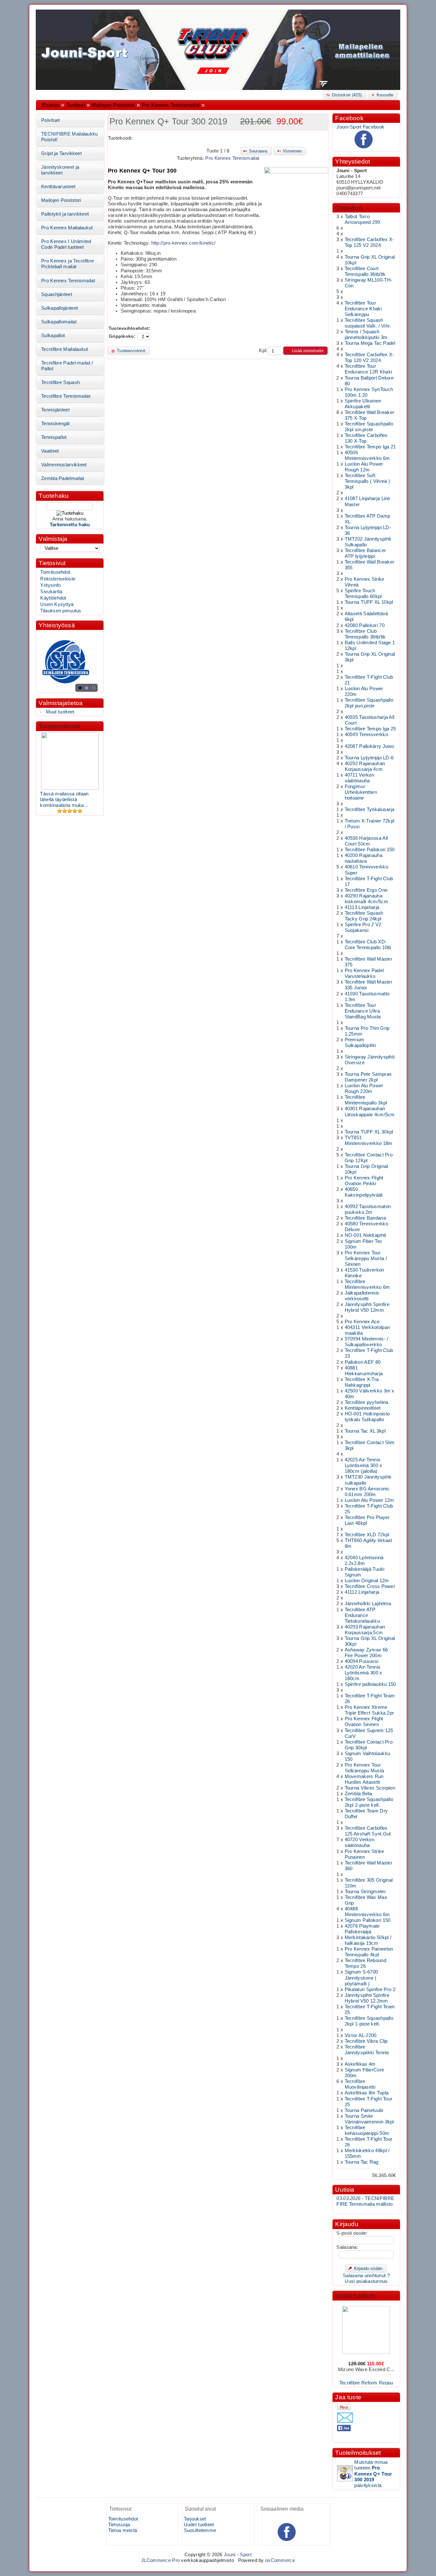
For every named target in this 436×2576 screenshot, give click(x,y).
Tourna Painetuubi (364, 2110)
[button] (345, 95)
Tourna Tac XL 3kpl (365, 1431)
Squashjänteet (57, 294)
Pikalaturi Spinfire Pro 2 (370, 1989)
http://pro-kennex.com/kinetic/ (184, 243)
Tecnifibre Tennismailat (66, 396)
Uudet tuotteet (355, 2296)
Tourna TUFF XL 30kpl (369, 1132)
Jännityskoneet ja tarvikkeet (60, 170)
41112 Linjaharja (362, 1592)
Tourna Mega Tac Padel (370, 343)
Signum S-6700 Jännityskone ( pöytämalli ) (361, 1978)
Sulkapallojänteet (60, 308)
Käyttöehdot (53, 598)
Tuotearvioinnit (59, 726)
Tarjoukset (195, 2519)
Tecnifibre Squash (60, 382)
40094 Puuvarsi (362, 1661)
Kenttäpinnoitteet (363, 1408)
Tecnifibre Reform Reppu (366, 2368)
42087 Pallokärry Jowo (369, 746)
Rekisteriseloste (58, 579)
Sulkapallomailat (59, 322)
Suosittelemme (200, 2530)
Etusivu (51, 105)
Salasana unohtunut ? (366, 2276)
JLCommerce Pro (160, 2560)
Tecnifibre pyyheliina (367, 1402)
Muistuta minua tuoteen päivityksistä (373, 2474)
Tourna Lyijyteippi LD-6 (369, 758)
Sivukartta (51, 592)
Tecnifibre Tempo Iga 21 (370, 447)
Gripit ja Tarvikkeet (61, 153)
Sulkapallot (53, 336)
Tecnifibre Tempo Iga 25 (370, 729)
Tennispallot (54, 437)
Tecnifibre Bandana (365, 1218)
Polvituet (51, 120)
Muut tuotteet (60, 712)
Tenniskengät (56, 424)
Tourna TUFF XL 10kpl (369, 602)
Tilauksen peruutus (61, 611)
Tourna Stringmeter (365, 1892)
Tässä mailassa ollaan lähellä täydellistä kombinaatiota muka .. (64, 800)
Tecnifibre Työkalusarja (370, 809)
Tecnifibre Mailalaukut (64, 349)
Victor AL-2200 (361, 2035)
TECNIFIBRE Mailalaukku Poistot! (69, 137)
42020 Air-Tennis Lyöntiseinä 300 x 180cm (364, 1673)
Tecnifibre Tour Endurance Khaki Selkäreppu (363, 309)
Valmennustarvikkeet (64, 465)
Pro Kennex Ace (362, 1322)
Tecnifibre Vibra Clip (366, 2041)
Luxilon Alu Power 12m (369, 1500)
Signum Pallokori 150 (368, 1920)
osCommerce (280, 2560)
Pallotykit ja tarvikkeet (65, 214)
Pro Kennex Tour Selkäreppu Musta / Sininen (366, 1258)
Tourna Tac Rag (362, 2162)
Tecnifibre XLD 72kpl (367, 1535)
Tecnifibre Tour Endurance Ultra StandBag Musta (363, 1011)
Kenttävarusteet (58, 187)
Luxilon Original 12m (367, 1581)
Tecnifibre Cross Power (370, 1586)
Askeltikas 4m (360, 2064)
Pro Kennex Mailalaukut (67, 228)
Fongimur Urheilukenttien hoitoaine (361, 792)
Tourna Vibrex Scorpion (370, 1788)
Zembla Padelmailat (63, 478)
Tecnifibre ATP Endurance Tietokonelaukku (362, 1615)
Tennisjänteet (55, 410)
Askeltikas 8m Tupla (367, 2093)
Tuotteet (76, 105)
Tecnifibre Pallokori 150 (370, 850)
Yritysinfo (50, 585)
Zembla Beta (358, 1794)
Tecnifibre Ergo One (366, 890)
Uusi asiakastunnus (366, 2281)
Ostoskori (349, 208)
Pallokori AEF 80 (363, 1362)
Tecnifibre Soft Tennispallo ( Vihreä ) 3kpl (367, 481)
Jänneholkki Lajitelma (368, 1604)
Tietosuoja (119, 2525)
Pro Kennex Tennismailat (171, 105)
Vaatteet (50, 451)
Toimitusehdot (55, 572)
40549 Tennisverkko (366, 734)
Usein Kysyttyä (57, 604)
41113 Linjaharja (362, 907)
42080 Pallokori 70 (365, 625)
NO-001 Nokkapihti (365, 1235)
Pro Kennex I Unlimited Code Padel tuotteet (66, 244)
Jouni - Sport (238, 2555)
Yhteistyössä (57, 625)
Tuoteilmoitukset (358, 2453)
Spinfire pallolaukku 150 (370, 1684)
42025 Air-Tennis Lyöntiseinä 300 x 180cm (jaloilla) (364, 1465)
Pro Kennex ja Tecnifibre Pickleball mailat (68, 264)
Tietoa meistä (123, 2530)
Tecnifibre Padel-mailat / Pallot (67, 366)
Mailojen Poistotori (113, 105)
